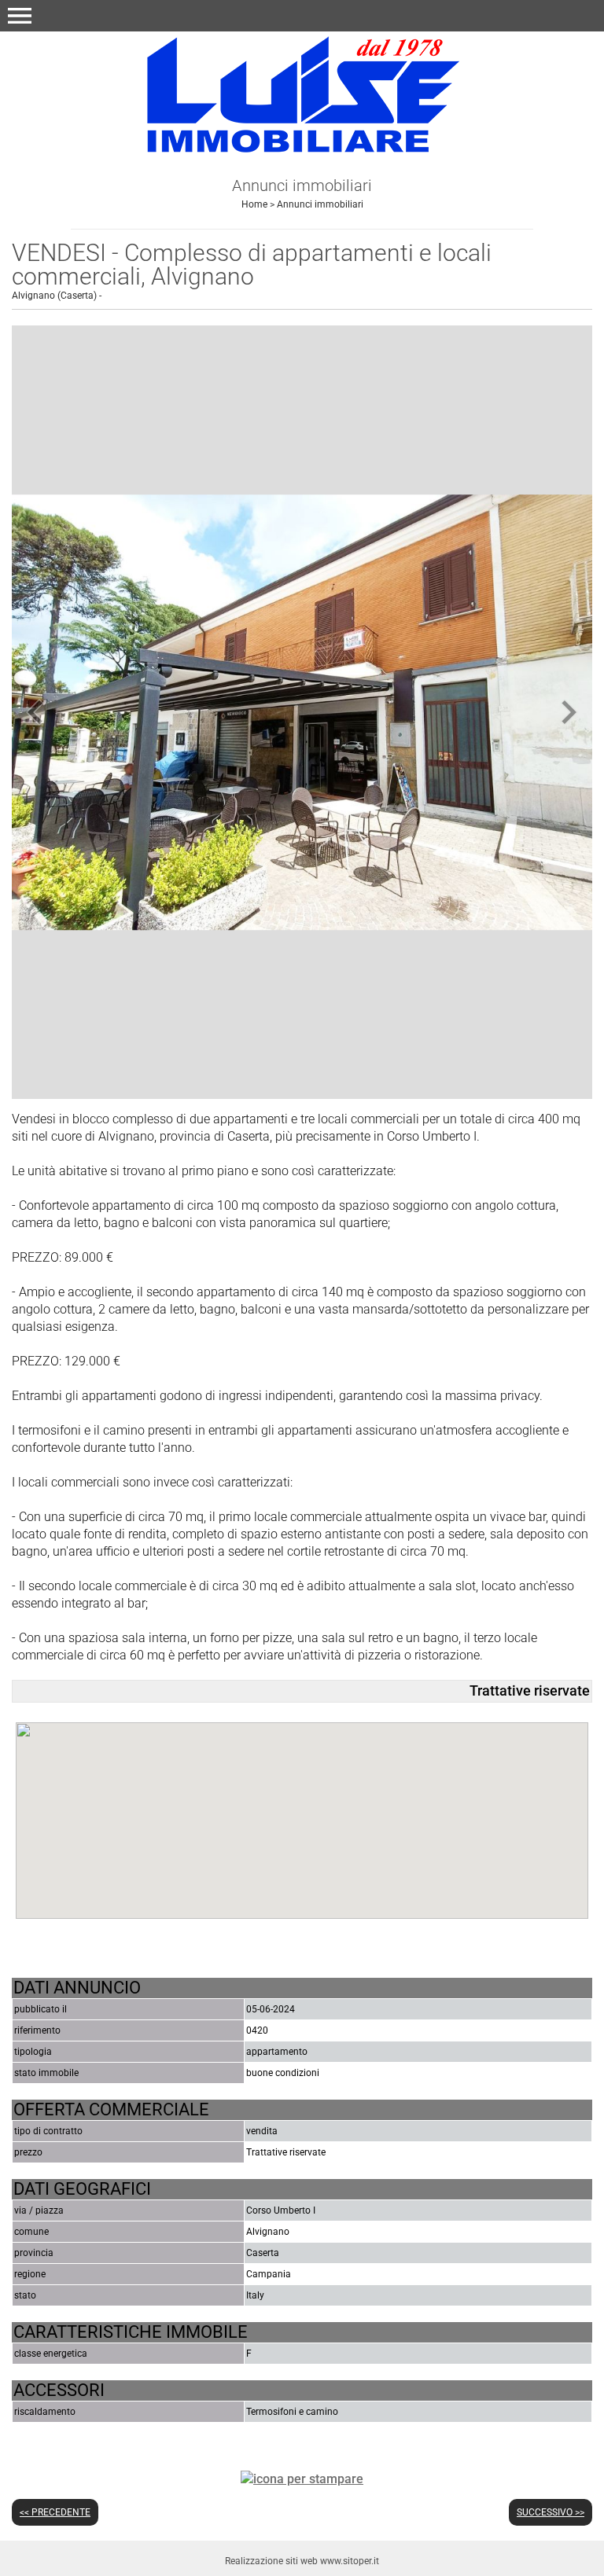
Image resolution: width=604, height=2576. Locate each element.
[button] (20, 16)
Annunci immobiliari (320, 204)
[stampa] (302, 2478)
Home (254, 204)
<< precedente (55, 2512)
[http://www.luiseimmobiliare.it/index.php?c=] (302, 96)
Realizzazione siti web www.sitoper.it (302, 2561)
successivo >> (551, 2512)
